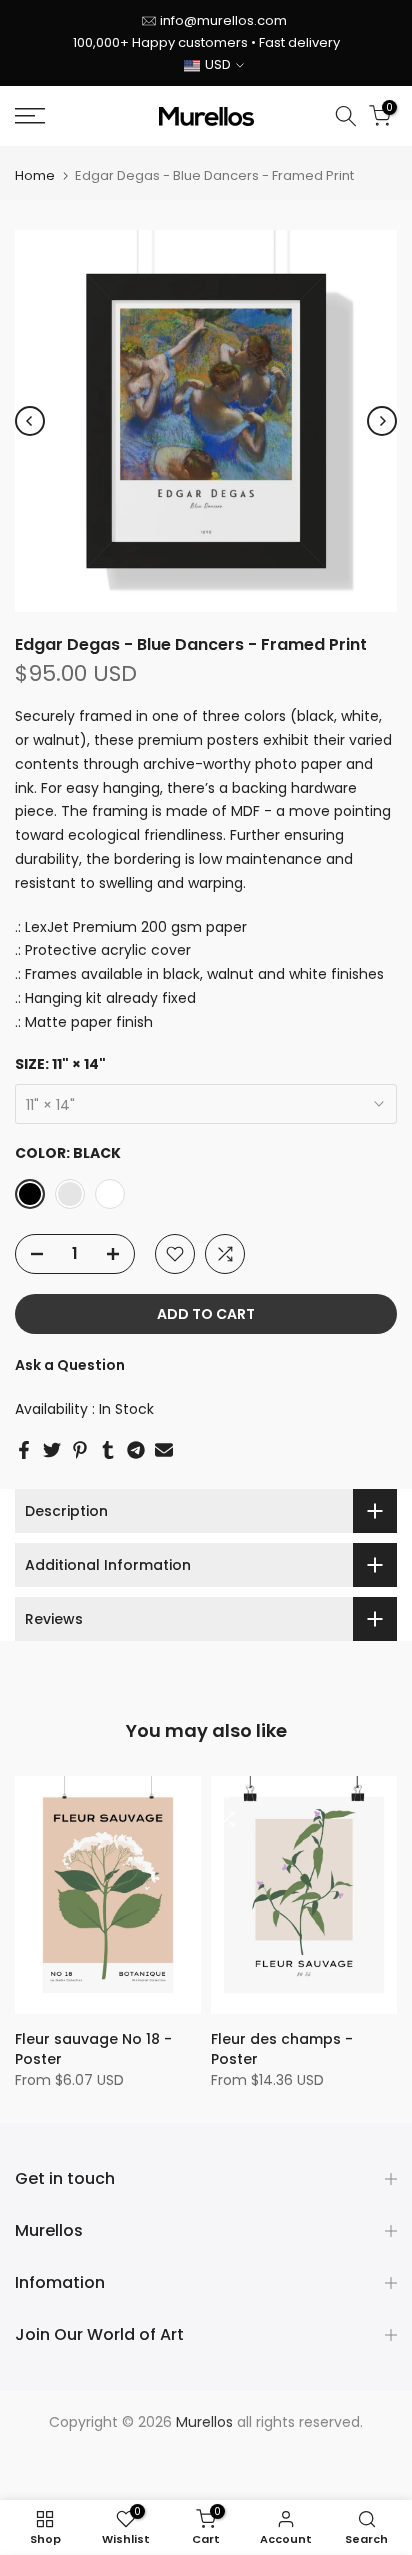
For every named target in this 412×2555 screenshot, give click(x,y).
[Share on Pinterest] (80, 1450)
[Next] (382, 421)
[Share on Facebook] (24, 1450)
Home (35, 175)
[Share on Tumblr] (108, 1450)
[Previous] (30, 421)
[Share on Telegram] (136, 1450)
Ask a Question (70, 1365)
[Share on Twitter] (52, 1450)
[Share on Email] (164, 1450)
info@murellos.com (223, 20)
